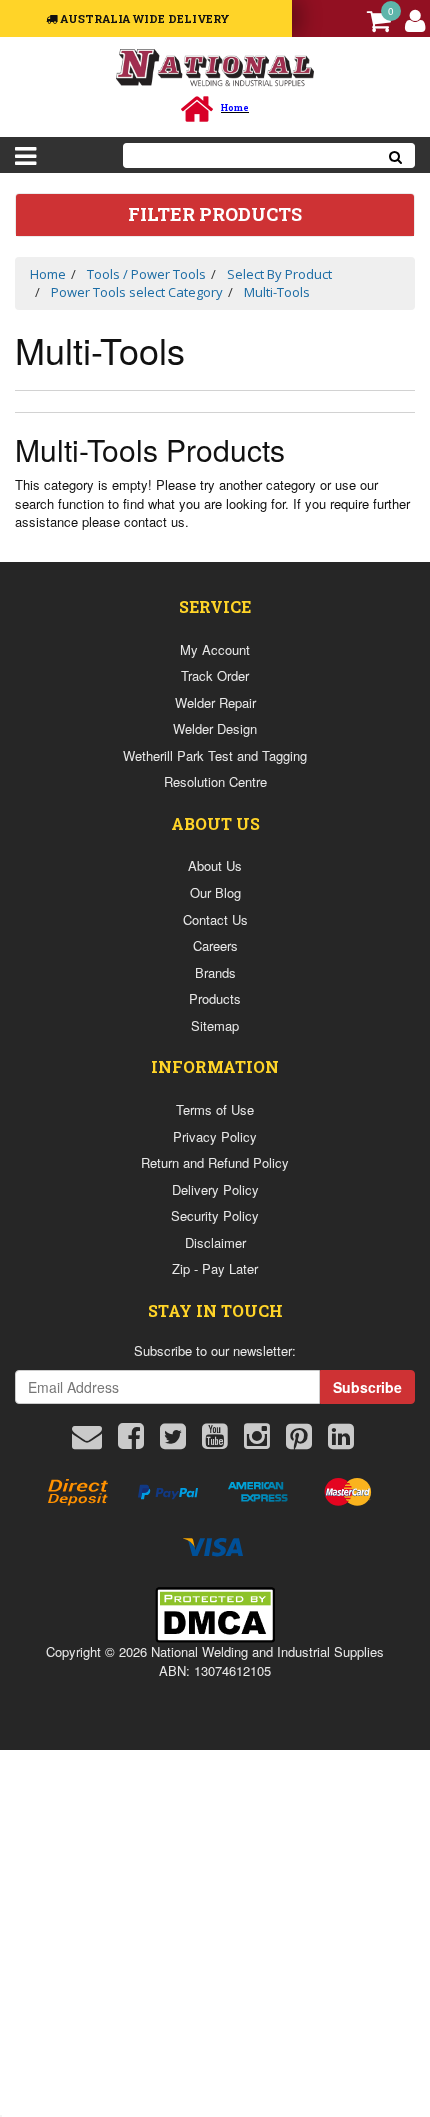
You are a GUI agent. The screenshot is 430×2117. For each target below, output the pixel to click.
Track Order (215, 675)
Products (215, 998)
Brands (215, 972)
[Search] (396, 155)
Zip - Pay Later (215, 1268)
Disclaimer (215, 1242)
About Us (215, 865)
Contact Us (215, 919)
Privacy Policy (215, 1136)
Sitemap (215, 1025)
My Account (215, 649)
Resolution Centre (215, 781)
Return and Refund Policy (215, 1162)
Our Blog (215, 892)
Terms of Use (215, 1109)
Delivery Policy (215, 1189)
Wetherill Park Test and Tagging (215, 755)
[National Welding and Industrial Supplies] (215, 66)
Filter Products (215, 215)
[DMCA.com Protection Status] (215, 1612)
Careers (215, 945)
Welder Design (215, 728)
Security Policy (215, 1215)
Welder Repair (215, 702)
